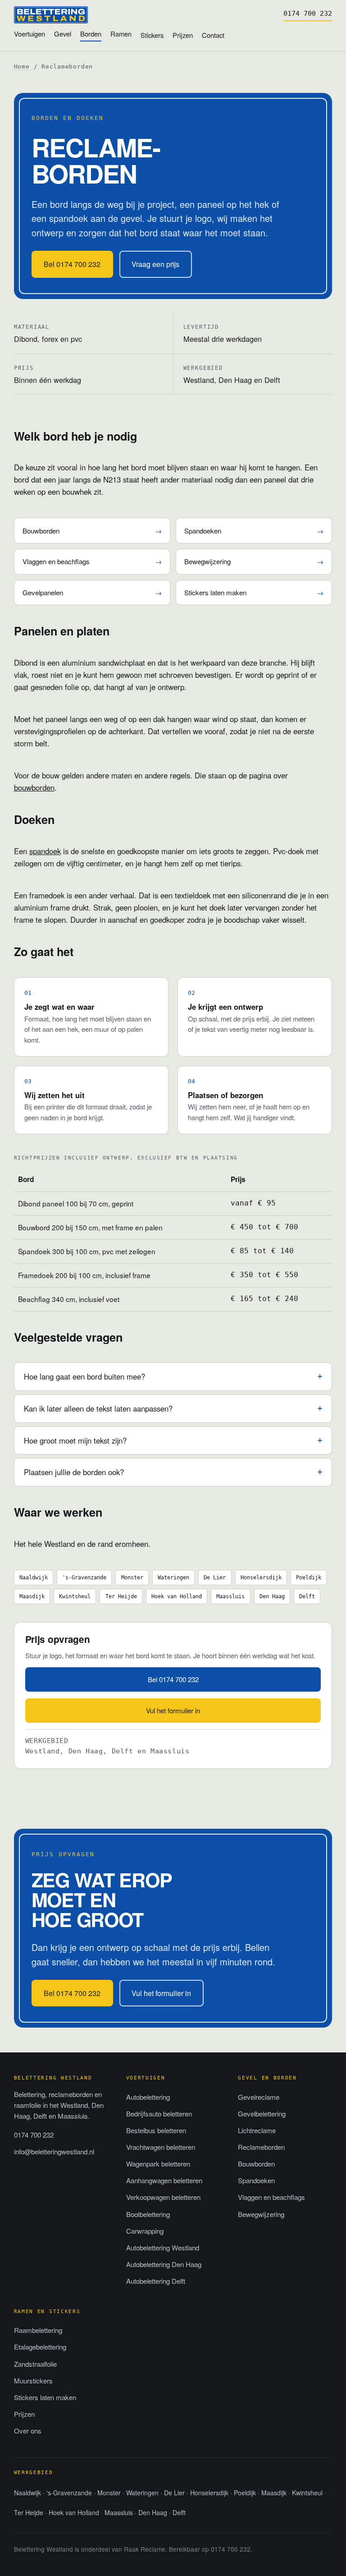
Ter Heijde (121, 1596)
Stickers (152, 35)
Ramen (121, 34)
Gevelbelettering (262, 2114)
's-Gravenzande (84, 1577)
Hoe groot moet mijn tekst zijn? (75, 1440)
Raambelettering (38, 2330)
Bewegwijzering (254, 561)
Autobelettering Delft (156, 2281)
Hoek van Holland (177, 1596)
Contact (213, 35)
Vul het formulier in (173, 1710)
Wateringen (173, 1577)
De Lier (215, 1577)
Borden (91, 34)
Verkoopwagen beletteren (163, 2197)
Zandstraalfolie (35, 2364)
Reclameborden (261, 2147)
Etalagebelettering (40, 2347)
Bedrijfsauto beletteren (159, 2114)
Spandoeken (254, 531)
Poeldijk (309, 1577)
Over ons (28, 2431)
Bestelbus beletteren (156, 2130)
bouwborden (34, 787)
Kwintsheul (75, 1596)
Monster (132, 1577)
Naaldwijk (34, 1577)
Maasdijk (32, 1596)
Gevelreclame (259, 2097)
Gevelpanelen (92, 592)
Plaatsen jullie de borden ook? (74, 1472)
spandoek (45, 851)
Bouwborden (92, 531)
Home (22, 67)
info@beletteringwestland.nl (54, 2151)
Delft (307, 1596)
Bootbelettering (148, 2214)
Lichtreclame (257, 2130)
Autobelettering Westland (163, 2247)
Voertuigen (30, 34)
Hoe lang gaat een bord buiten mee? (84, 1376)
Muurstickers (33, 2380)
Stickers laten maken (254, 592)
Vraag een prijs (155, 264)
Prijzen (183, 35)
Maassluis (230, 1596)
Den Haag (272, 1596)
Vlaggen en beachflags (92, 561)
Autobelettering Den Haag (164, 2264)
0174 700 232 (308, 14)
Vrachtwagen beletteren (161, 2147)
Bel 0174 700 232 (72, 264)
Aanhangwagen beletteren (164, 2180)
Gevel (63, 34)
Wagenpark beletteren (158, 2164)
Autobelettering (148, 2097)
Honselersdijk (261, 1577)
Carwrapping (145, 2231)
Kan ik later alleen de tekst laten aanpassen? (98, 1408)
